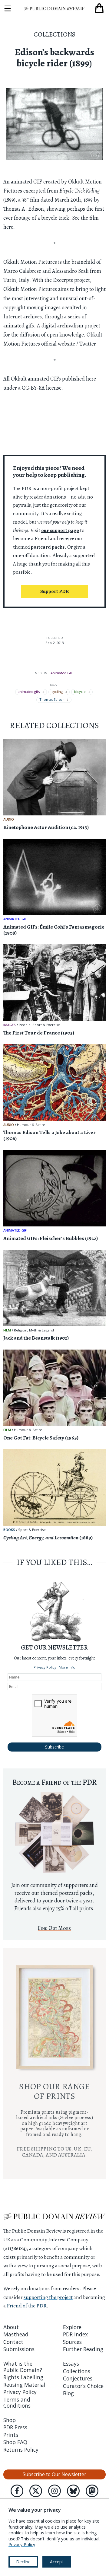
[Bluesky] (73, 2491)
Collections (54, 34)
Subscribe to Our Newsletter (54, 2474)
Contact (13, 2342)
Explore (72, 2327)
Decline (23, 2562)
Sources (72, 2342)
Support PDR (54, 591)
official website (58, 344)
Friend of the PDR (27, 2306)
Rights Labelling (23, 2377)
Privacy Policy (45, 1667)
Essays (71, 2364)
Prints (11, 2435)
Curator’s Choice (83, 2386)
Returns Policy (21, 2450)
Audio (9, 819)
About (11, 2327)
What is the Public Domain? (23, 2367)
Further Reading (83, 2349)
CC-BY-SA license (41, 388)
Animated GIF (62, 673)
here (8, 227)
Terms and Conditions (17, 2402)
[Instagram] (54, 2491)
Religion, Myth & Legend (34, 1330)
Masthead (16, 2334)
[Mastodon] (92, 2491)
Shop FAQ (15, 2442)
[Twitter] (36, 2491)
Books (9, 1530)
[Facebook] (17, 2491)
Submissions (19, 2349)
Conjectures (78, 2378)
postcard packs (48, 547)
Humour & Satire (31, 1125)
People (25, 1025)
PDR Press (15, 2427)
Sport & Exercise (46, 1025)
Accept (57, 2562)
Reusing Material (24, 2385)
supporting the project (48, 2297)
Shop (10, 2420)
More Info (67, 1667)
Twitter (88, 344)
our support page (60, 530)
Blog (68, 2393)
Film (7, 1330)
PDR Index (75, 2334)
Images (10, 1025)
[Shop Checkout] (99, 8)
